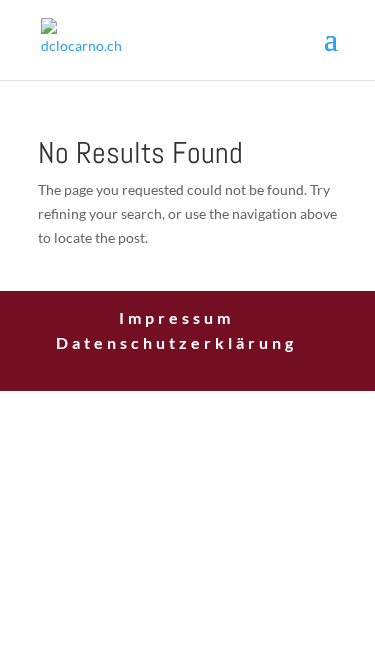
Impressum (176, 317)
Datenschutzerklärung (176, 342)
